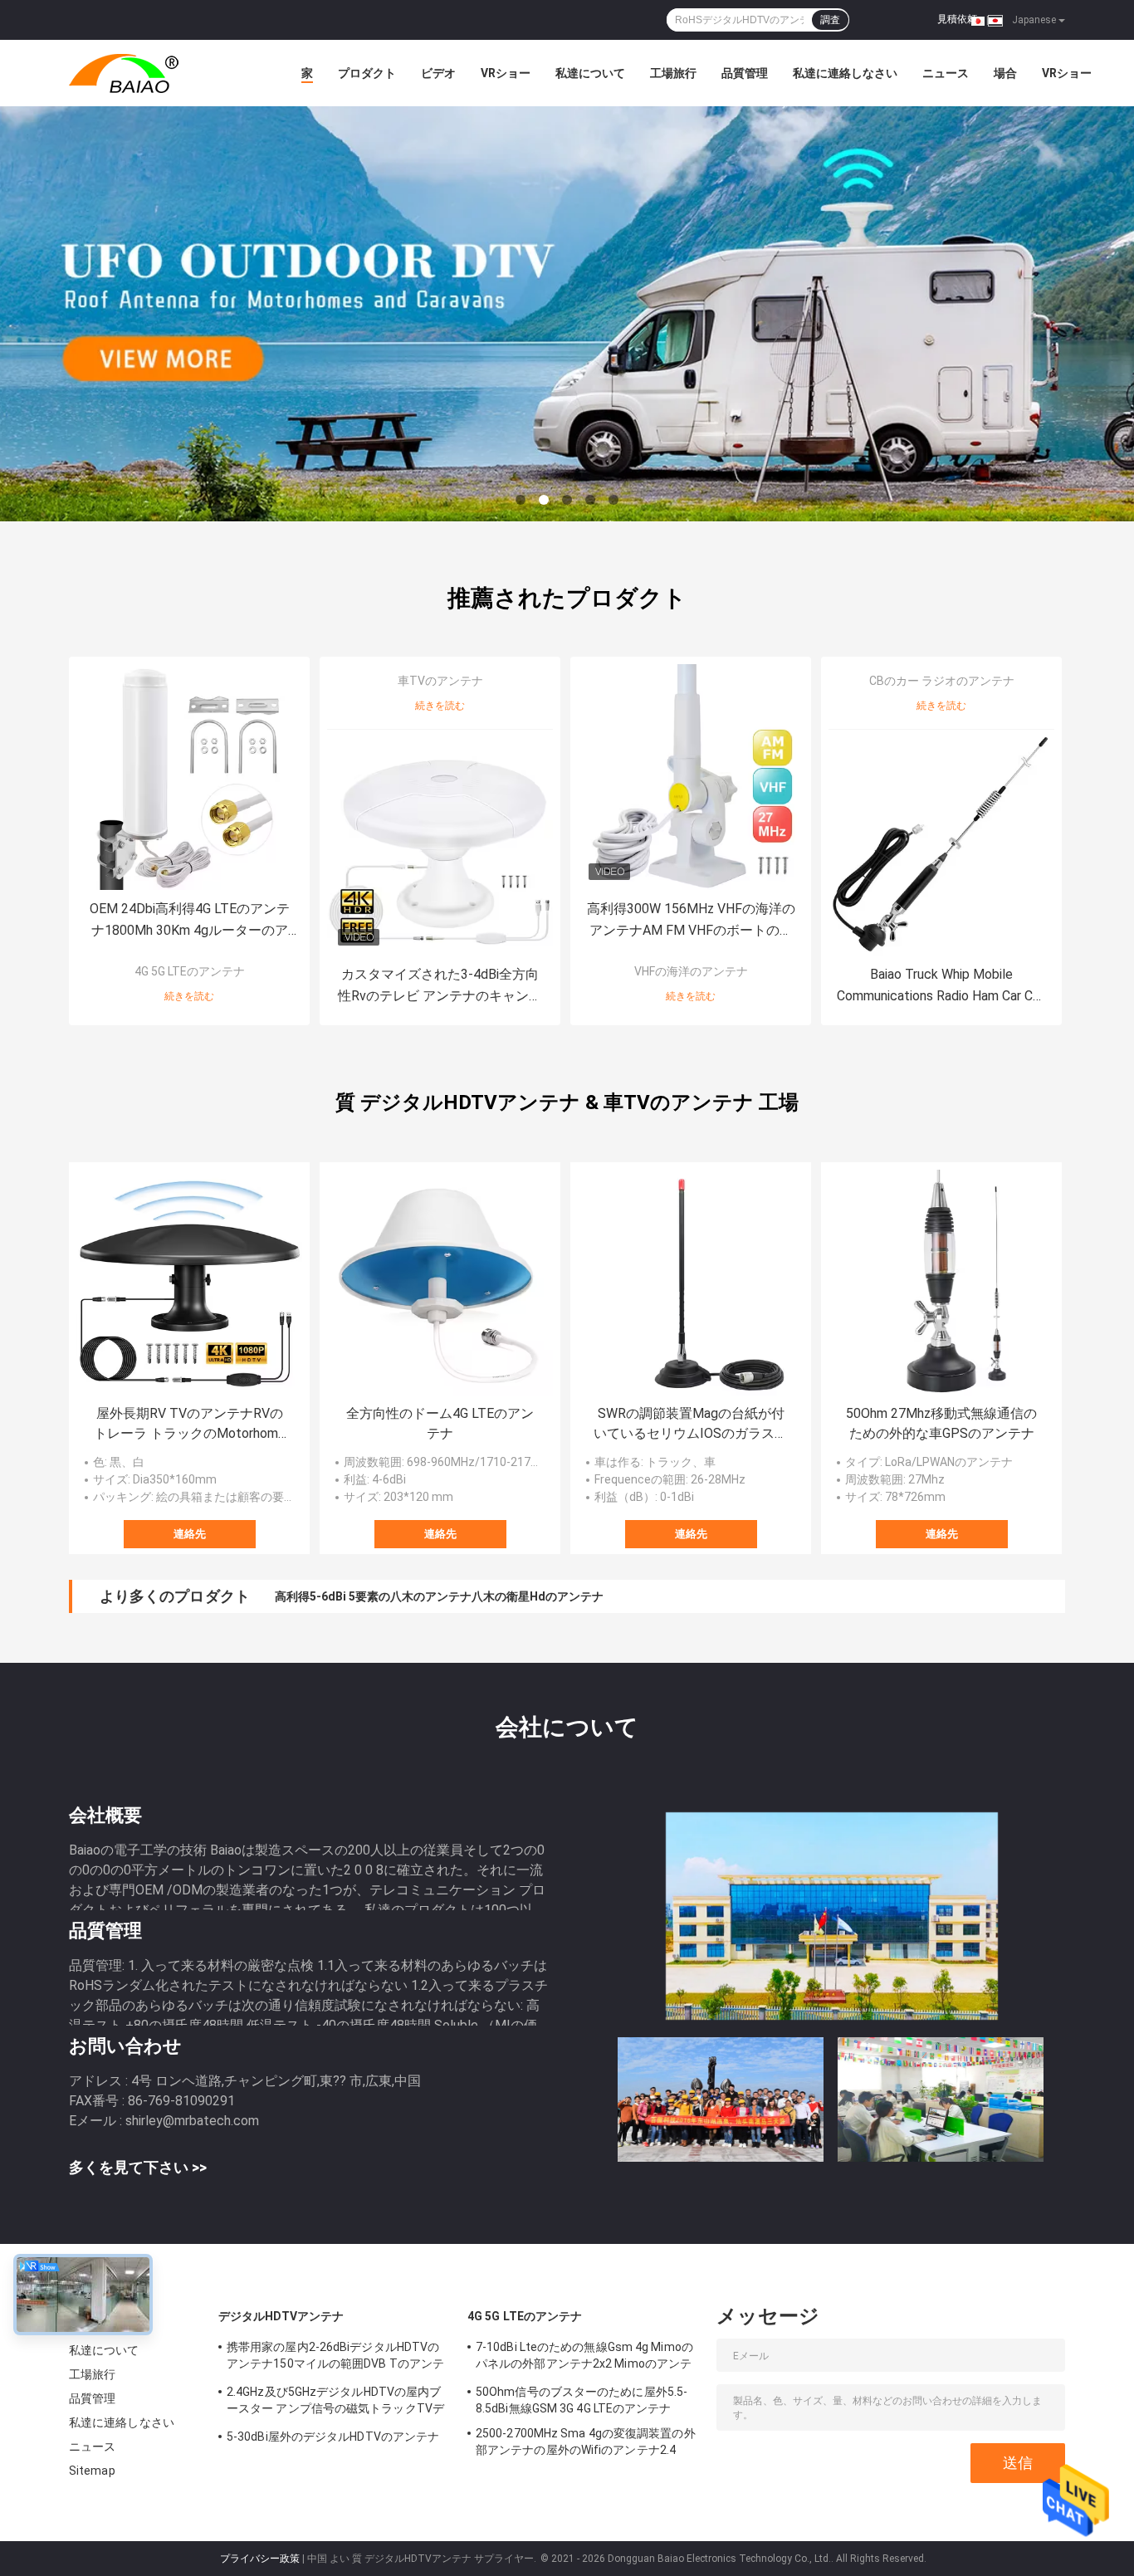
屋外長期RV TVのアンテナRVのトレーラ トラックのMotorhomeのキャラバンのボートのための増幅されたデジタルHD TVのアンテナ (189, 1425)
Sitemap (92, 2471)
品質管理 (745, 73)
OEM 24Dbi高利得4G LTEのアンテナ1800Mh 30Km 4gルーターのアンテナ (190, 921)
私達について (590, 73)
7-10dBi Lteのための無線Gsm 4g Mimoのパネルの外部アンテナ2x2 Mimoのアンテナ (584, 2358)
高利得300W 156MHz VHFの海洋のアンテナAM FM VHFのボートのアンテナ (691, 921)
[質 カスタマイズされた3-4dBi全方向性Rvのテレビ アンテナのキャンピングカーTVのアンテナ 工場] (440, 843)
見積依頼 (957, 19)
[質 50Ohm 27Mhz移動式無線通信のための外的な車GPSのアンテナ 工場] (941, 1283)
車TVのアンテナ (440, 681)
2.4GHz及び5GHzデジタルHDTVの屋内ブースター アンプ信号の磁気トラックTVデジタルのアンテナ (335, 2402)
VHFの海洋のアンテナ (691, 971)
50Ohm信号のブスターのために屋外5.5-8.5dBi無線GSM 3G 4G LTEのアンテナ (582, 2400)
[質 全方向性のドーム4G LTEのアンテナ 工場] (440, 1283)
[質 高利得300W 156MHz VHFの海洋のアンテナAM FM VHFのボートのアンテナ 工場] (691, 777)
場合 (1005, 73)
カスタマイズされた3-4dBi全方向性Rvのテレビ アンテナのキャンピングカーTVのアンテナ (440, 987)
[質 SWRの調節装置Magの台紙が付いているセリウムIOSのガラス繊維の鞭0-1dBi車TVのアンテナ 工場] (691, 1283)
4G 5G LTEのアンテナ (190, 971)
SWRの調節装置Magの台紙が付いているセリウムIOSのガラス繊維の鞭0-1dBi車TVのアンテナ (691, 1425)
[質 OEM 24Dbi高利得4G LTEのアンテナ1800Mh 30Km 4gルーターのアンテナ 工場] (189, 777)
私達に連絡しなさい (845, 73)
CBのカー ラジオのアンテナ (942, 681)
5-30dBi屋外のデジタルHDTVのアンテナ (333, 2437)
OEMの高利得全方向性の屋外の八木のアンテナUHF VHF (422, 1596)
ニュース (946, 73)
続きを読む (189, 996)
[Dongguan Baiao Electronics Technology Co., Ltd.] (160, 73)
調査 (830, 20)
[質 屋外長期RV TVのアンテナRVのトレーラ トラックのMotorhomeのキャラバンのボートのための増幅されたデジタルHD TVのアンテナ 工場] (189, 1283)
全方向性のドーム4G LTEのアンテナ (440, 1423)
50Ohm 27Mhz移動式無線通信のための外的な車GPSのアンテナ (941, 1423)
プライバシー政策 (260, 2559)
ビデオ (438, 73)
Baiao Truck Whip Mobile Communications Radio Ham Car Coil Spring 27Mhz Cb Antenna (941, 987)
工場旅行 (673, 73)
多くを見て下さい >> (138, 2167)
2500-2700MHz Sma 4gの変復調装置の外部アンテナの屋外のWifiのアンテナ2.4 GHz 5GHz (586, 2444)
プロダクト (367, 73)
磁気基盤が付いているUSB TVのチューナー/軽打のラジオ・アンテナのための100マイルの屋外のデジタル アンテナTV (584, 1596)
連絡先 (190, 1534)
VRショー (506, 73)
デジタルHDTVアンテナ (281, 2316)
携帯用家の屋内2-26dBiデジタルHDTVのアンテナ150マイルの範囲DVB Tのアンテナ (335, 2358)
